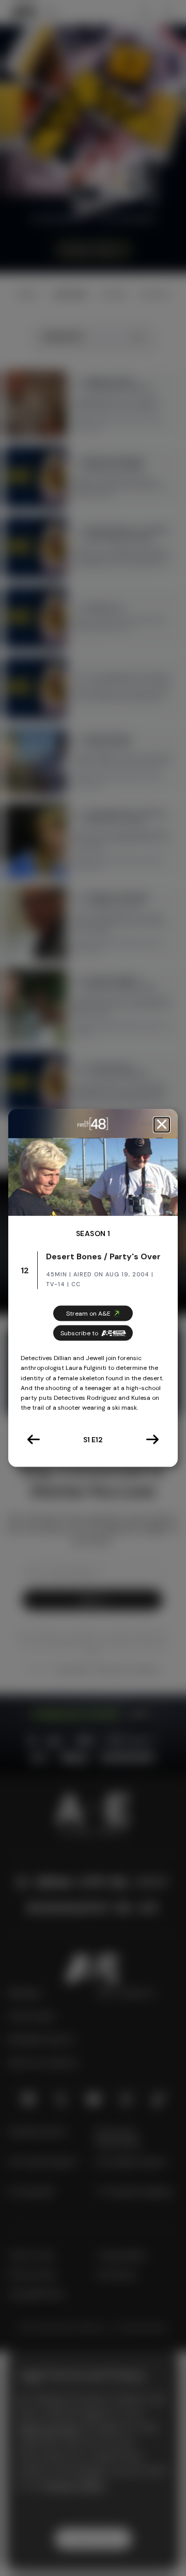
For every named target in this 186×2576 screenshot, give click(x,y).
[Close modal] (162, 1125)
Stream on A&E (88, 1314)
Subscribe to (79, 1333)
